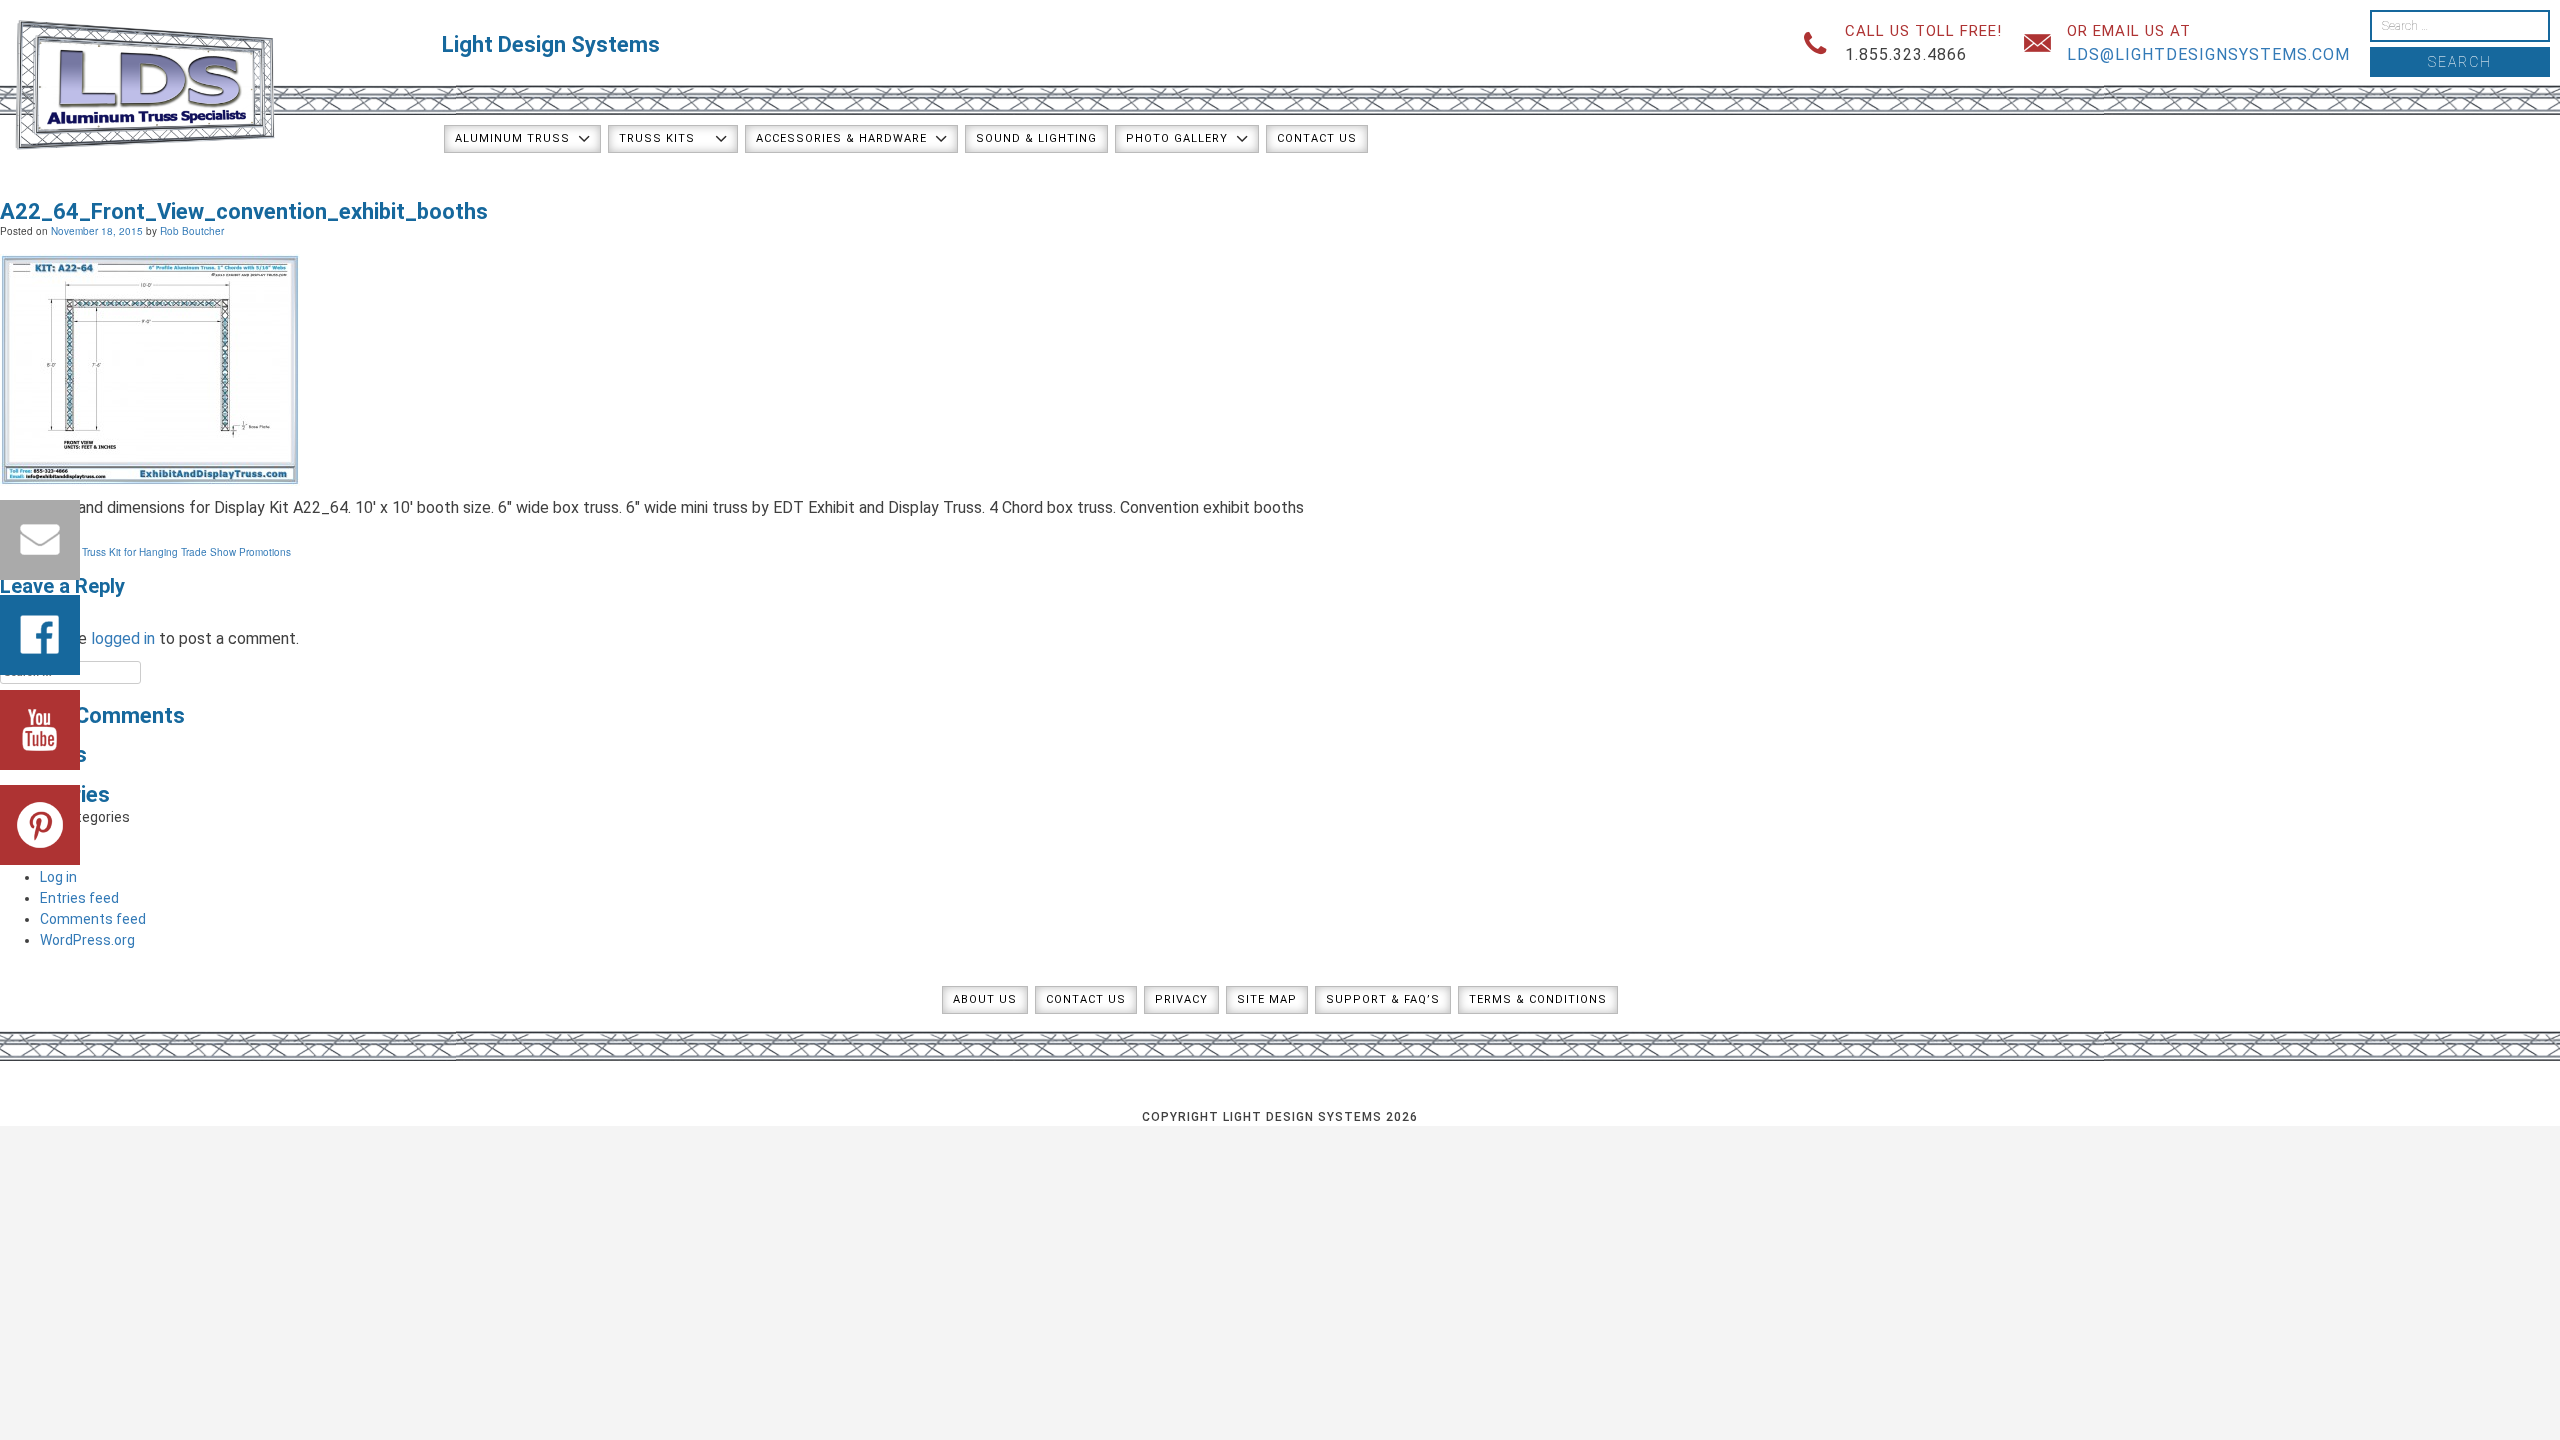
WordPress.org (87, 940)
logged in (123, 638)
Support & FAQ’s (1383, 999)
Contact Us (1317, 138)
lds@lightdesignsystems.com (2208, 54)
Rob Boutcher (192, 231)
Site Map (1267, 999)
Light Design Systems (551, 44)
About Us (985, 999)
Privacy (1181, 999)
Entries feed (79, 898)
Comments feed (93, 919)
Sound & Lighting (1036, 138)
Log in (58, 877)
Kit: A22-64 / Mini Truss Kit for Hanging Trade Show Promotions (145, 552)
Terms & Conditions (1538, 999)
